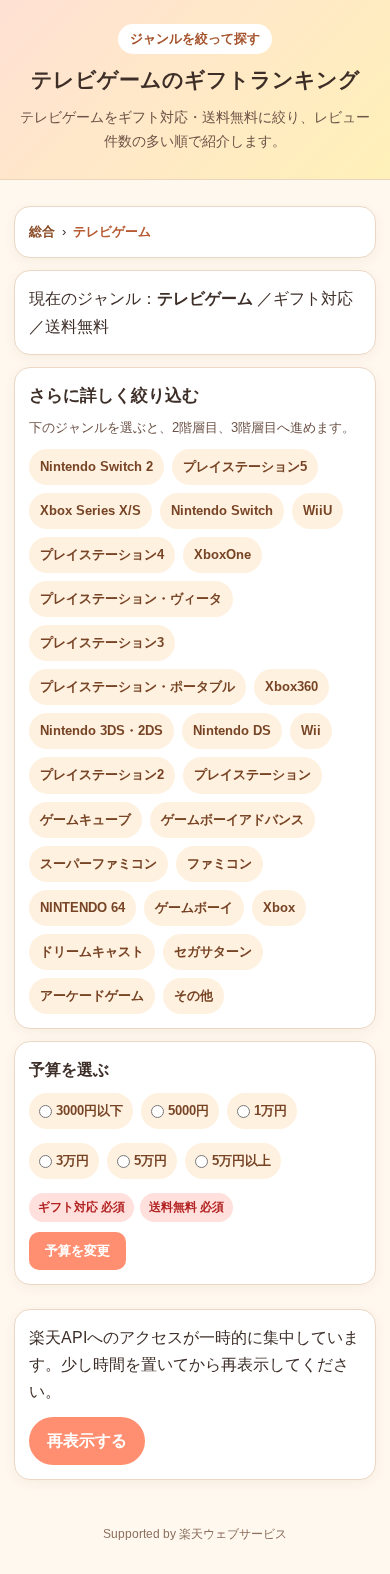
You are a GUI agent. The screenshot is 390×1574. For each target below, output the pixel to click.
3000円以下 (89, 1110)
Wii (311, 730)
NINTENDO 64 (82, 907)
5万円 (150, 1160)
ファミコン (219, 863)
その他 (193, 995)
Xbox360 (291, 686)
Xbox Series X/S (90, 510)
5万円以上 (241, 1160)
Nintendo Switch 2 (96, 466)
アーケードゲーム (92, 995)
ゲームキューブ (85, 819)
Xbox (279, 907)
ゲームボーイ (194, 907)
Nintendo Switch (222, 510)
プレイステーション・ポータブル (137, 686)
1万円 (270, 1110)
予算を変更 (77, 1250)
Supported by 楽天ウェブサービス (195, 1534)
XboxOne (222, 554)
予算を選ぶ (69, 1069)
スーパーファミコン (98, 863)
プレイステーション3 (102, 642)
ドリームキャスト (92, 951)
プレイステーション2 (102, 774)
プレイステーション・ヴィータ (131, 598)
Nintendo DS (232, 730)
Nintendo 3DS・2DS (101, 730)
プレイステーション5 (245, 466)
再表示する (87, 1440)
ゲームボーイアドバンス (232, 819)
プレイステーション (252, 774)
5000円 (188, 1110)
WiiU (317, 510)
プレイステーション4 (102, 554)
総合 (42, 231)
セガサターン (213, 951)
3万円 (72, 1160)
